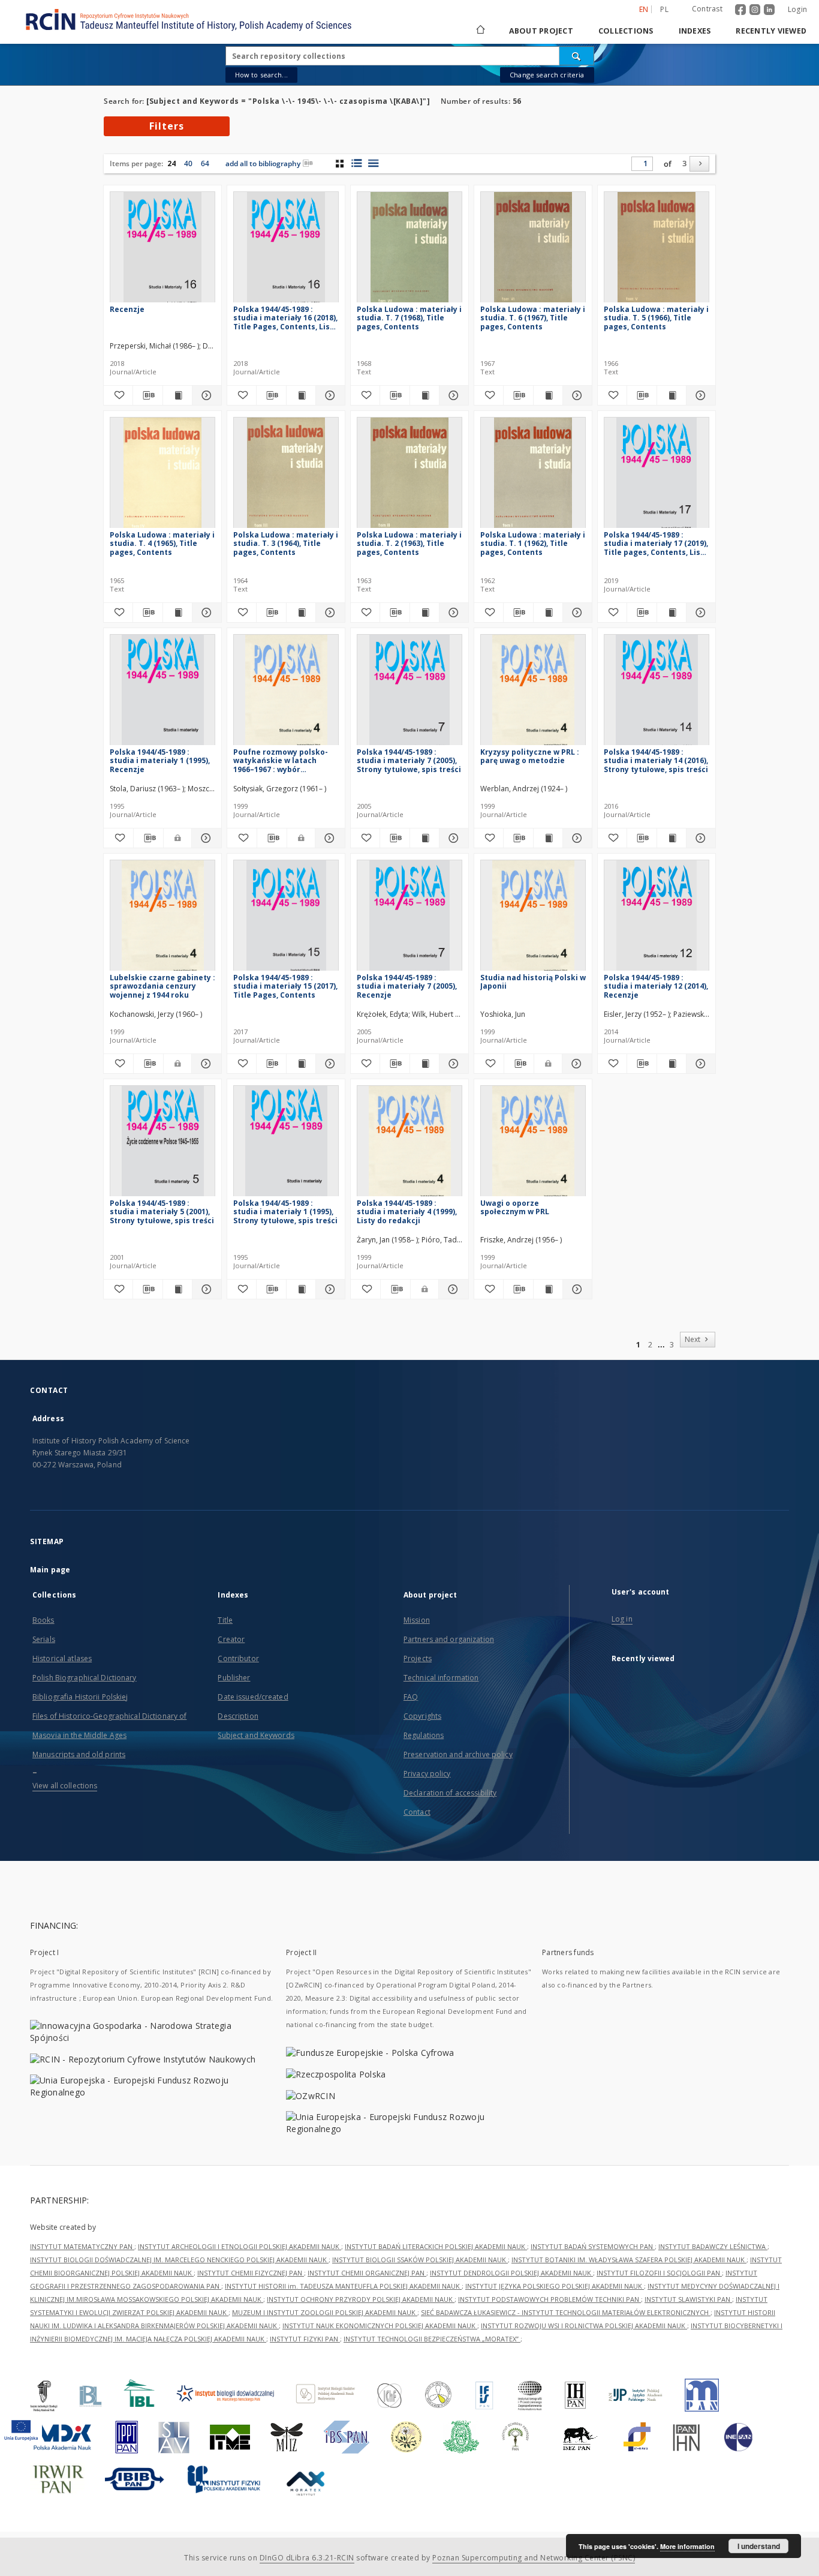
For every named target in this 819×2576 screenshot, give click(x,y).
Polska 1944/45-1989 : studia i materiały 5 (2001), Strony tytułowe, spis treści (162, 1212)
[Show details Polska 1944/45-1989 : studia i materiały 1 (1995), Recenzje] (205, 838)
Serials (44, 1639)
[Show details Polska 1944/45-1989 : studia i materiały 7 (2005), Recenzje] (452, 1064)
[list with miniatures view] (356, 163)
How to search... (261, 75)
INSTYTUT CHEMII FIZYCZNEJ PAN (251, 2273)
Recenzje (127, 309)
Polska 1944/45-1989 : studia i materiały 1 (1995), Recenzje (160, 760)
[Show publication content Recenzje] (177, 395)
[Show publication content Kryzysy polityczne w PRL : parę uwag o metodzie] (548, 838)
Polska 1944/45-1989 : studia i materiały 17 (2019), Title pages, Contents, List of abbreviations (656, 543)
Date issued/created (253, 1697)
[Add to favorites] (118, 395)
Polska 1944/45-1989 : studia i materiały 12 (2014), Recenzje (656, 986)
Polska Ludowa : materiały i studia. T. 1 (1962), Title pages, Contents (533, 543)
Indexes (695, 31)
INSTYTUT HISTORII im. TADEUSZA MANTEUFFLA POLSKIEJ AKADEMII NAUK (343, 2286)
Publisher (234, 1678)
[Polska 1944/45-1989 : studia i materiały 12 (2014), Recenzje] (657, 919)
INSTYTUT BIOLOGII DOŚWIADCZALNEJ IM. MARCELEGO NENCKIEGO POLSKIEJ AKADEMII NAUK (179, 2260)
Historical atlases (62, 1658)
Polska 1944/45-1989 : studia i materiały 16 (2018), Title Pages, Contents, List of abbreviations (285, 318)
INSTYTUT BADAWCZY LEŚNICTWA (713, 2246)
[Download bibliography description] (147, 395)
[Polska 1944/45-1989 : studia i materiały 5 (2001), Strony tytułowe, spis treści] (162, 1144)
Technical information (441, 1678)
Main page (50, 1570)
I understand (759, 2546)
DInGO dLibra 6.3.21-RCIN (307, 2558)
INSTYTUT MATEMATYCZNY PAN (82, 2246)
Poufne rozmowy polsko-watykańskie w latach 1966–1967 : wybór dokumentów (281, 760)
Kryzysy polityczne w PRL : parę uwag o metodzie (530, 756)
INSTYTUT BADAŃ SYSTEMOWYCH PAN (593, 2246)
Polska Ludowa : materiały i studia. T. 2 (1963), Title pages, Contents (409, 543)
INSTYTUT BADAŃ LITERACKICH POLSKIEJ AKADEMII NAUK (436, 2246)
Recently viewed (771, 31)
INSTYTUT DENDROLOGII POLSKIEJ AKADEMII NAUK (511, 2273)
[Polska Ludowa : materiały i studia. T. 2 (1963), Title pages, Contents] (409, 476)
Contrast (707, 9)
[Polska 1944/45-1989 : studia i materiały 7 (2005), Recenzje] (409, 919)
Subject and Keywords (256, 1735)
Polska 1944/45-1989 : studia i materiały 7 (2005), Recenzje (407, 986)
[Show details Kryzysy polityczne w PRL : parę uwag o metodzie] (576, 838)
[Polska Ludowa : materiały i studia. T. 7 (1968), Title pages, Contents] (409, 250)
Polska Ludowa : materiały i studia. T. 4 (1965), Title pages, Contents (162, 543)
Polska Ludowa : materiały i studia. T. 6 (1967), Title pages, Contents (533, 318)
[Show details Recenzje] (205, 395)
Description (238, 1716)
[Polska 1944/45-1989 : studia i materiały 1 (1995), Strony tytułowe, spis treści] (286, 1144)
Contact (417, 1812)
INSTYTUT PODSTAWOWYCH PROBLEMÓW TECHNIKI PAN (549, 2299)
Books (43, 1620)
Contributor (238, 1658)
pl (664, 9)
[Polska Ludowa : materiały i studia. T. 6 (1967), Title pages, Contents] (533, 250)
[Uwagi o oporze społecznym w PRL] (533, 1144)
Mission (417, 1620)
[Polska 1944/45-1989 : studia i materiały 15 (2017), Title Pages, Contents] (286, 919)
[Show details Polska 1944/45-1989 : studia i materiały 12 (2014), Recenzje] (699, 1064)
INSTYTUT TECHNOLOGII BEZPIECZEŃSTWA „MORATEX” (432, 2339)
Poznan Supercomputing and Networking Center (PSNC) (534, 2558)
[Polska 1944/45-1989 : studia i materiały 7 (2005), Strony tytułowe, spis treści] (409, 693)
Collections (626, 31)
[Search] (577, 56)
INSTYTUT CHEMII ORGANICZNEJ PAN (367, 2273)
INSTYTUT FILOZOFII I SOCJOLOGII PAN (659, 2273)
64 (205, 163)
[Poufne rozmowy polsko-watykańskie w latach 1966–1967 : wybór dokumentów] (286, 693)
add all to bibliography (263, 163)
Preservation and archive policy (458, 1754)
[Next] (699, 164)
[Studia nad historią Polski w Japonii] (533, 919)
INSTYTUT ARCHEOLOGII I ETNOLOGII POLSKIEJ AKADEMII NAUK (240, 2246)
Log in (622, 1619)
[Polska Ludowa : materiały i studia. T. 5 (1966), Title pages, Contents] (657, 250)
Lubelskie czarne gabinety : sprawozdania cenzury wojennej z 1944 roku (162, 986)
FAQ (411, 1697)
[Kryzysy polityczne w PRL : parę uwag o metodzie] (533, 693)
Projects (418, 1658)
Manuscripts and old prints (79, 1754)
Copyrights (422, 1716)
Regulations (424, 1735)
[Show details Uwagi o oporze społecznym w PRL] (576, 1289)
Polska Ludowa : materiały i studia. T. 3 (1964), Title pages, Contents (286, 543)
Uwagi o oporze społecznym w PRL (515, 1207)
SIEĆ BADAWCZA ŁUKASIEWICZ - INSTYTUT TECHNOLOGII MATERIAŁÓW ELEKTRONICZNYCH (566, 2312)
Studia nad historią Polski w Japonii (533, 982)
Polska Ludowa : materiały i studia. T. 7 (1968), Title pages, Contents (409, 318)
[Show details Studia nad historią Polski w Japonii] (575, 1064)
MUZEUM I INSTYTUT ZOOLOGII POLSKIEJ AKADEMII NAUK (325, 2312)
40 (188, 163)
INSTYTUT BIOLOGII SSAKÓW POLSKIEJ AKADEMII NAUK (420, 2260)
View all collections (65, 1786)
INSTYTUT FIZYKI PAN (305, 2339)
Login (797, 9)
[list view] (373, 163)
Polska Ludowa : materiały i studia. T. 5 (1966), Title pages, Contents (656, 318)
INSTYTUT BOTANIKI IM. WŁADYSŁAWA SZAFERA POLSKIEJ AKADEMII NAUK (629, 2260)
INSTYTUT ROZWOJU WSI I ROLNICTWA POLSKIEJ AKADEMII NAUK (584, 2326)
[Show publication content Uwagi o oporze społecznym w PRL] (548, 1289)
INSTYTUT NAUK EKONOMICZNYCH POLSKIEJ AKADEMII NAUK (380, 2326)
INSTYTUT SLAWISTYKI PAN (688, 2299)
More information (687, 2546)
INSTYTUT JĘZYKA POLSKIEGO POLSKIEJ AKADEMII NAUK (555, 2286)
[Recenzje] (162, 250)
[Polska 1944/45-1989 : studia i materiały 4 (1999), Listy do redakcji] (409, 1144)
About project (541, 31)
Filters (167, 126)
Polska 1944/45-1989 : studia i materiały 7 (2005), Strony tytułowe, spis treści (409, 760)
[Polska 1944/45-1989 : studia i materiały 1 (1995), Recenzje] (162, 693)
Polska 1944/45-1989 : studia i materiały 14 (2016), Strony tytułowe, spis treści (656, 760)
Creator (231, 1639)
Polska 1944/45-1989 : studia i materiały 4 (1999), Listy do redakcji (407, 1212)
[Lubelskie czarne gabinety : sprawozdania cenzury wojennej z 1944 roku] (162, 919)
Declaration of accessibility (450, 1793)
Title (225, 1620)
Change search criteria (547, 75)
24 (171, 163)
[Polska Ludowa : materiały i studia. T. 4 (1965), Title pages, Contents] (162, 476)
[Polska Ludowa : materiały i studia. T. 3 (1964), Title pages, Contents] (286, 476)
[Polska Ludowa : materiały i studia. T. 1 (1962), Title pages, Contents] (533, 476)
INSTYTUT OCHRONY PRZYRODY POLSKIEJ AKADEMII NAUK (361, 2299)
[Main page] (480, 31)
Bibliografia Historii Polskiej (80, 1697)
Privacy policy (427, 1774)
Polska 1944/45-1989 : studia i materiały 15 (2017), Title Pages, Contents (285, 986)
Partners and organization (449, 1639)
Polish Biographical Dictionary (85, 1678)
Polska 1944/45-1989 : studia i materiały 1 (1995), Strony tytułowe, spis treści (285, 1212)
